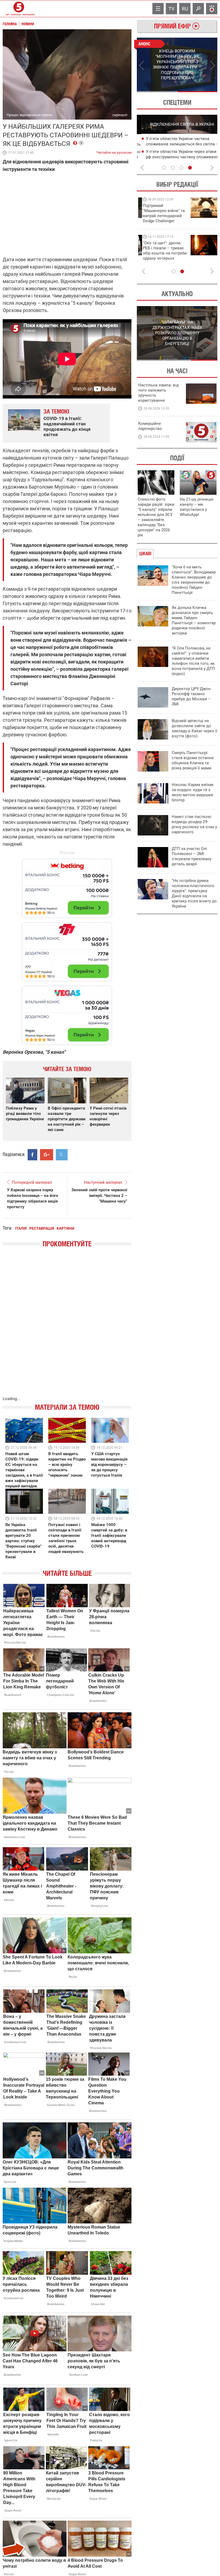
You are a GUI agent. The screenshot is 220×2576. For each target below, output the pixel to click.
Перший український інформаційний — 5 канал (19, 9)
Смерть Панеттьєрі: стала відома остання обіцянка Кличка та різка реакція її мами (193, 760)
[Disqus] (67, 1327)
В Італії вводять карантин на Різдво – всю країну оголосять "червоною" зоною (67, 1465)
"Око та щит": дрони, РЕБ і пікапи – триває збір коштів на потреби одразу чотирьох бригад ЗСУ (160, 253)
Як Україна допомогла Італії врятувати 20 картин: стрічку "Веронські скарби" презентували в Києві (23, 1541)
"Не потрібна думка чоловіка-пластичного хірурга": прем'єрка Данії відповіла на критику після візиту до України (194, 893)
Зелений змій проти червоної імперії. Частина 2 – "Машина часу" (99, 1196)
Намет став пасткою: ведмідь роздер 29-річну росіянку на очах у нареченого (194, 824)
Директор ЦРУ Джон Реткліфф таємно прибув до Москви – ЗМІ (191, 696)
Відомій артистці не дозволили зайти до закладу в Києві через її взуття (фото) (195, 728)
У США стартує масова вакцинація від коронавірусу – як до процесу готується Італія (109, 1465)
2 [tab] (197, 92)
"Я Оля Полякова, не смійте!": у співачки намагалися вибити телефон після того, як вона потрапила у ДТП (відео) (193, 661)
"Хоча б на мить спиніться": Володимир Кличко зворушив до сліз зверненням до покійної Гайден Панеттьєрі (194, 580)
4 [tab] (190, 168)
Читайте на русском (114, 151)
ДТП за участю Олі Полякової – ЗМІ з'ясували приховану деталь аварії (192, 856)
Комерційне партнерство (150, 426)
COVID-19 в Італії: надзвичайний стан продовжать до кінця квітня (67, 426)
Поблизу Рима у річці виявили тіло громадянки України (25, 1114)
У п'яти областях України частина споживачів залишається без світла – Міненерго (177, 144)
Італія (21, 1228)
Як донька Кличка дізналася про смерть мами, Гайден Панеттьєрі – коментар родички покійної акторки (194, 620)
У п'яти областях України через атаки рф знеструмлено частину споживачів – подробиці (178, 157)
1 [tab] (157, 92)
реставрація (42, 1228)
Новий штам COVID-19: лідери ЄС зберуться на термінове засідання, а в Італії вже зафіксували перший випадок (24, 1470)
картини (65, 1228)
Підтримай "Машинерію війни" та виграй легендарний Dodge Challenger (159, 213)
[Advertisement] (67, 949)
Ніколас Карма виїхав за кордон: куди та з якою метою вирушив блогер (193, 792)
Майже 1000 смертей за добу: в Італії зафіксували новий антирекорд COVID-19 (109, 1535)
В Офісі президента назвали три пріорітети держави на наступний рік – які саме (67, 1119)
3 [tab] (181, 168)
